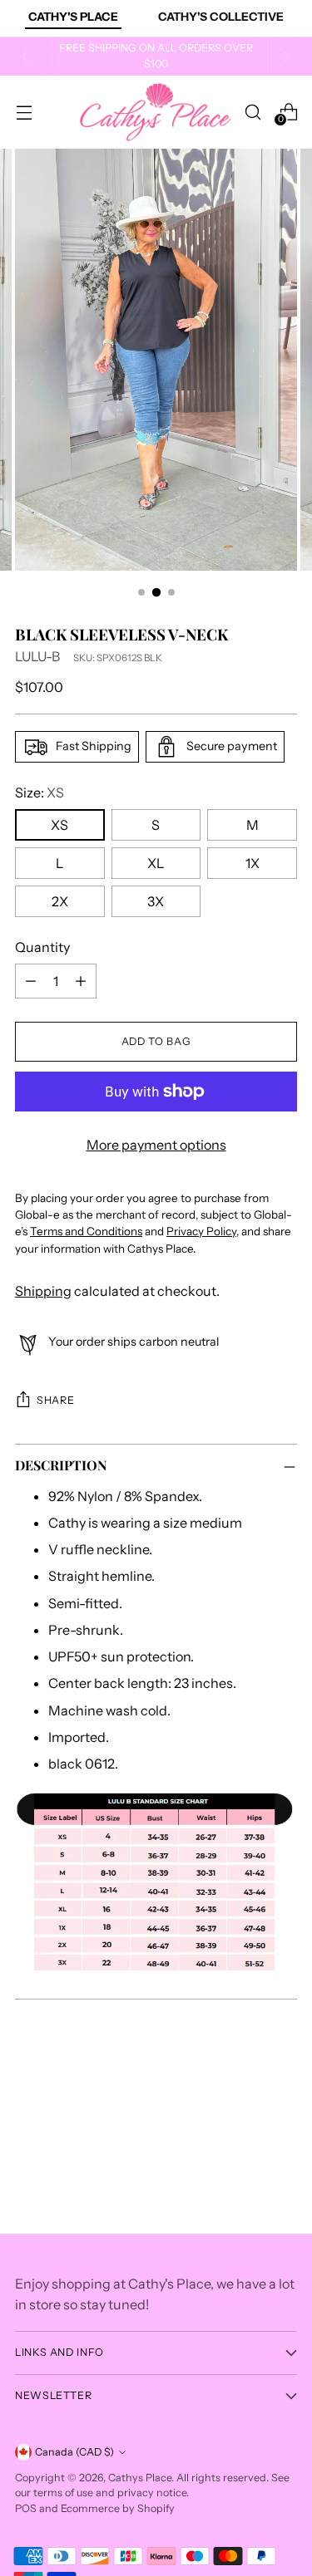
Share (55, 1400)
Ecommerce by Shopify (118, 2508)
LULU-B (37, 656)
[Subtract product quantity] (31, 981)
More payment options (156, 1145)
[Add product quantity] (81, 981)
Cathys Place (140, 2478)
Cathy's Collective (221, 17)
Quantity (42, 947)
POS (26, 2508)
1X (253, 863)
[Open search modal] (253, 112)
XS (59, 825)
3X (156, 901)
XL (156, 863)
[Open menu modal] (24, 112)
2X (60, 901)
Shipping (43, 1291)
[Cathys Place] (156, 112)
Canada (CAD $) (74, 2452)
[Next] (287, 56)
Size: (40, 792)
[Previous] (25, 56)
